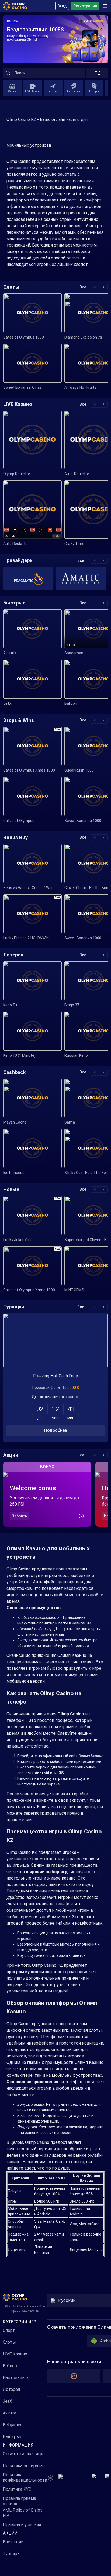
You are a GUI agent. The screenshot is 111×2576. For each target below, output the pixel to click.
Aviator (9, 2413)
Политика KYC (17, 2489)
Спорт (9, 2330)
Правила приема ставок (19, 2501)
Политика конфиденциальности (25, 2477)
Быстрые (13, 2437)
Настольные (15, 2378)
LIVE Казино (15, 2354)
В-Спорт (11, 2366)
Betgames (13, 2425)
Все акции (13, 2542)
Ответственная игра (24, 2454)
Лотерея (11, 2389)
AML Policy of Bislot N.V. (22, 2513)
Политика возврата (23, 2466)
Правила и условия (22, 2525)
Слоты (9, 2342)
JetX (7, 2401)
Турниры (12, 2554)
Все (83, 287)
